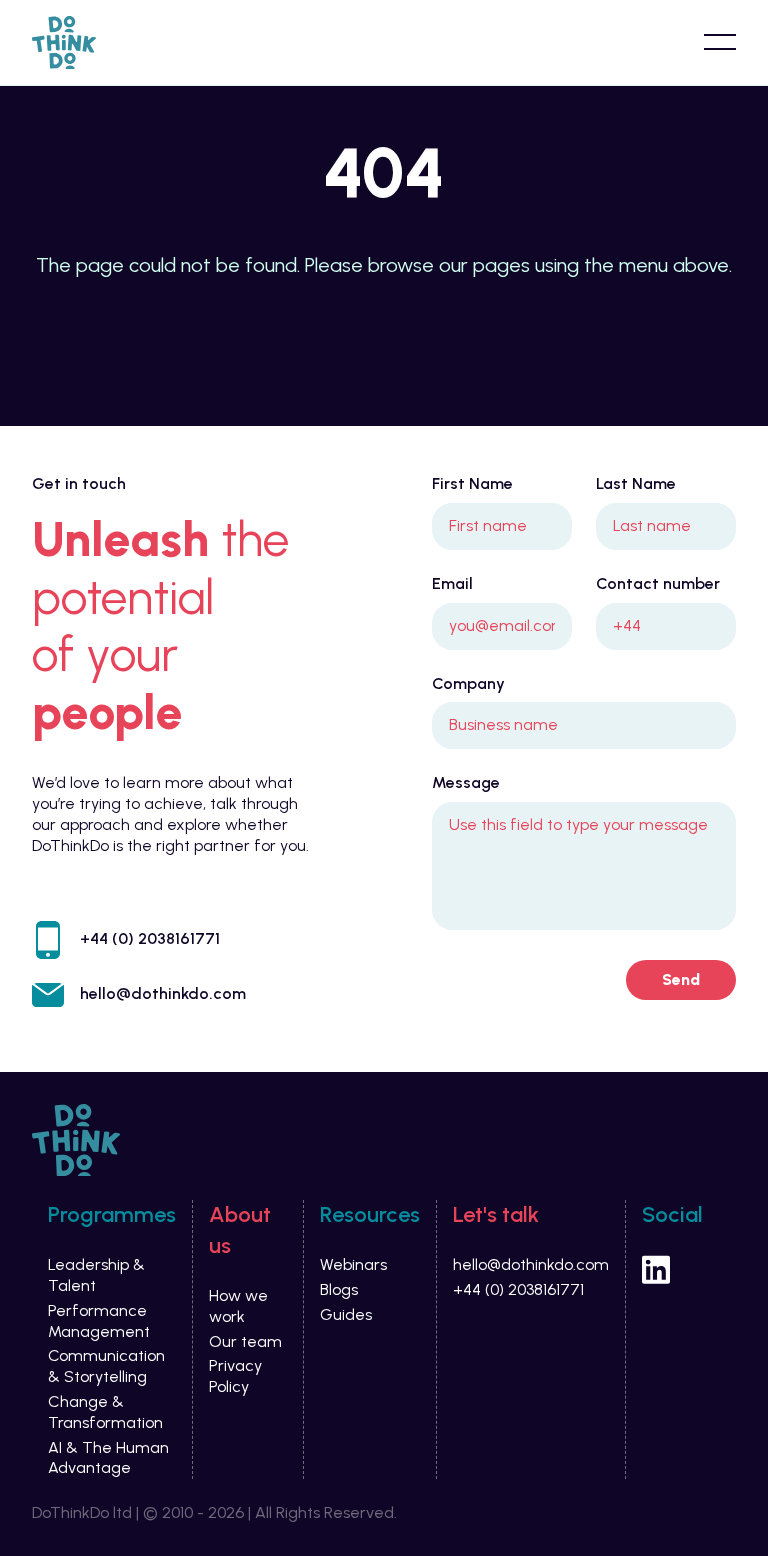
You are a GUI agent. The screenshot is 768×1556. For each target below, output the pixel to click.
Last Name (636, 483)
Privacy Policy (235, 1376)
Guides (346, 1314)
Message (466, 782)
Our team (245, 1341)
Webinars (353, 1264)
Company (468, 683)
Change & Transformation (105, 1412)
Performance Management (99, 1321)
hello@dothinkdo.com (163, 993)
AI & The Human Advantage (108, 1458)
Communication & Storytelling (106, 1366)
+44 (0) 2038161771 (150, 938)
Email (452, 583)
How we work (238, 1306)
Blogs (339, 1289)
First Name (472, 483)
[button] (720, 42)
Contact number (658, 583)
